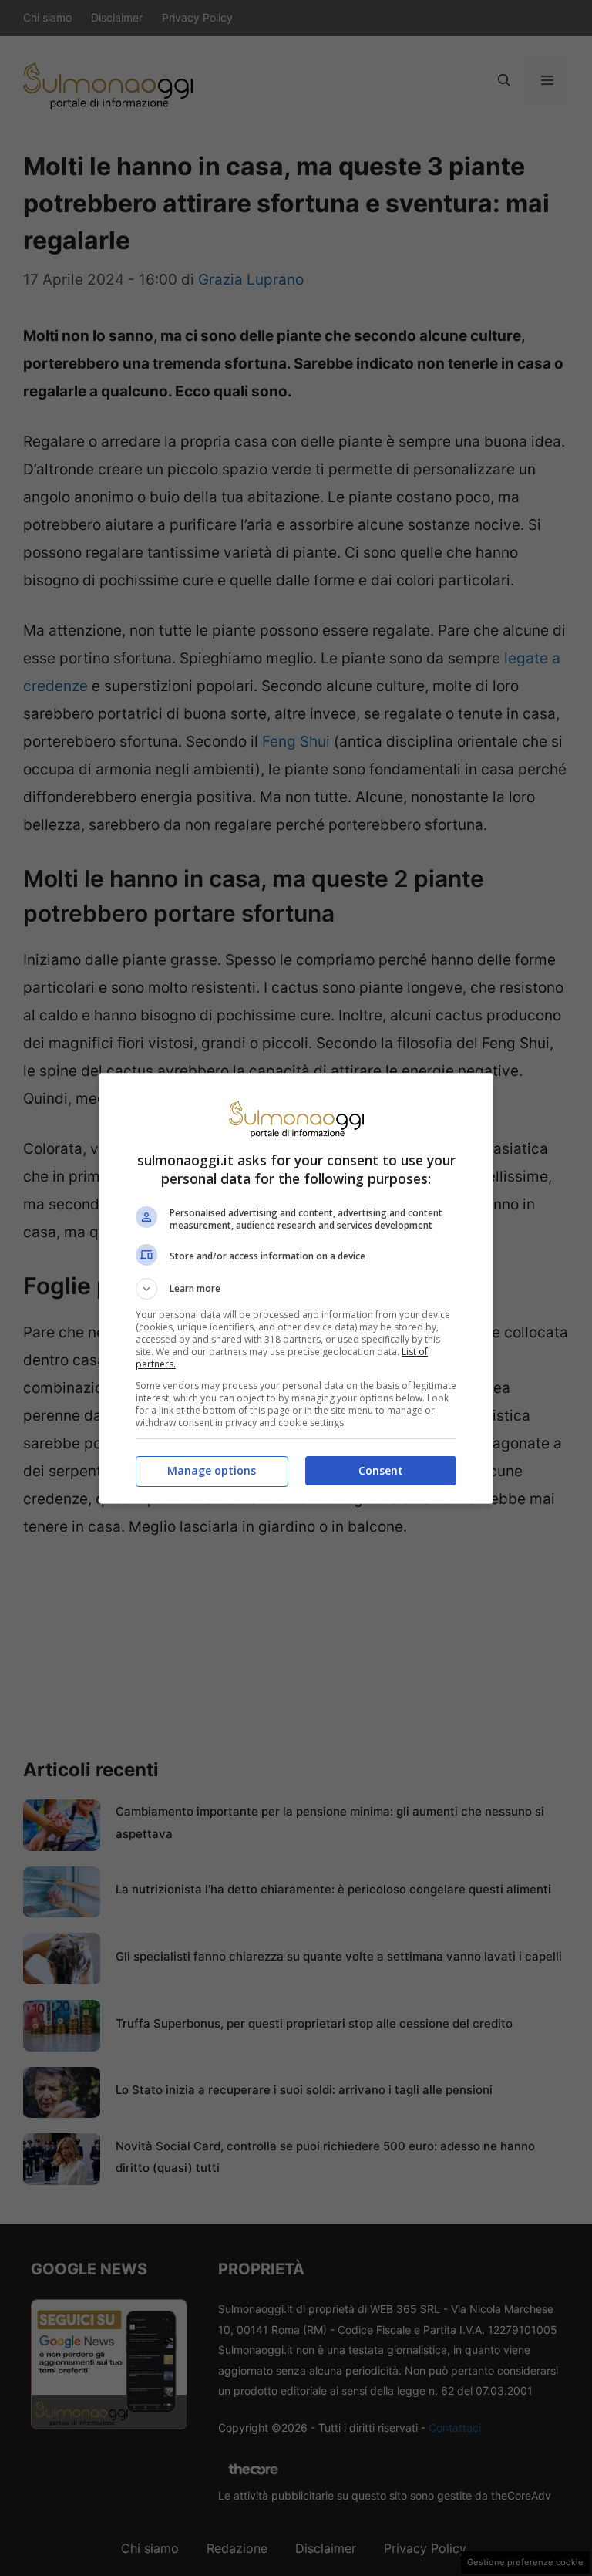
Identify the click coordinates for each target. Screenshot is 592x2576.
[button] (296, 1289)
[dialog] (296, 1288)
